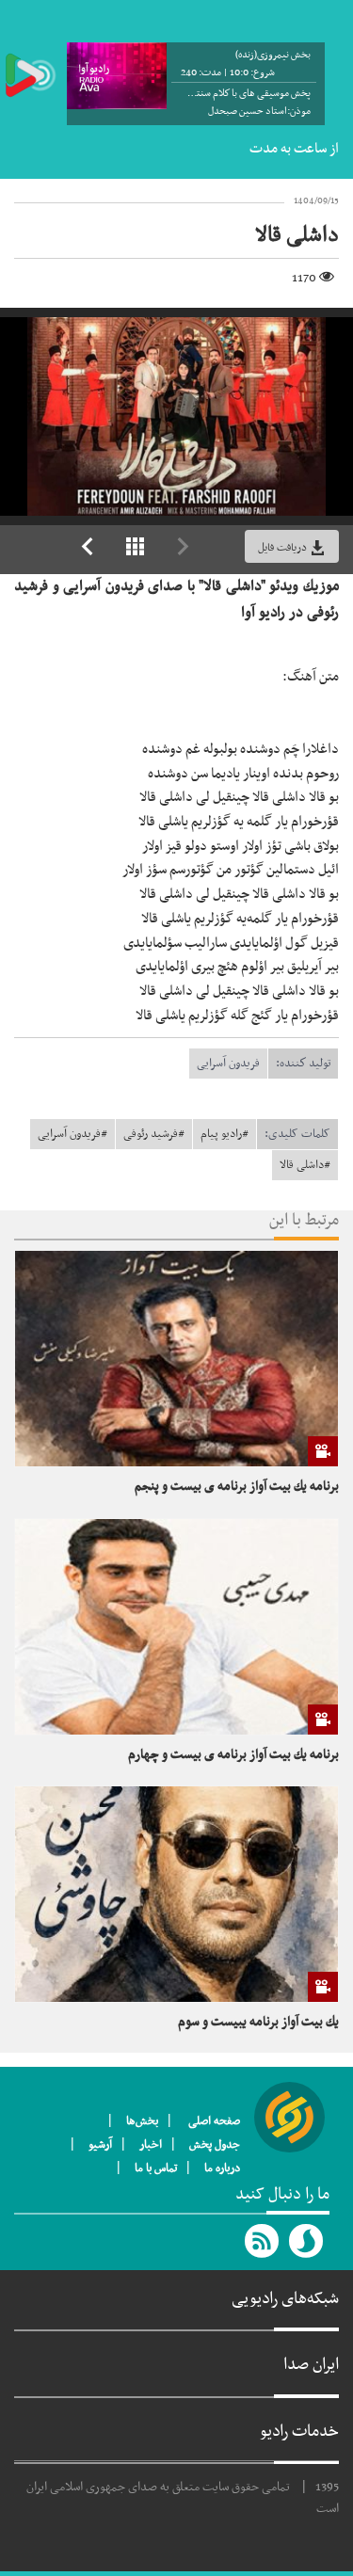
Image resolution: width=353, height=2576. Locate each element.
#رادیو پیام (225, 1134)
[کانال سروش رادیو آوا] (307, 2241)
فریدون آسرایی (228, 1064)
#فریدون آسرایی (72, 1134)
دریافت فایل (284, 548)
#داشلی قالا (305, 1165)
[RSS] (263, 2241)
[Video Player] (176, 416)
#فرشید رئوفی (154, 1134)
